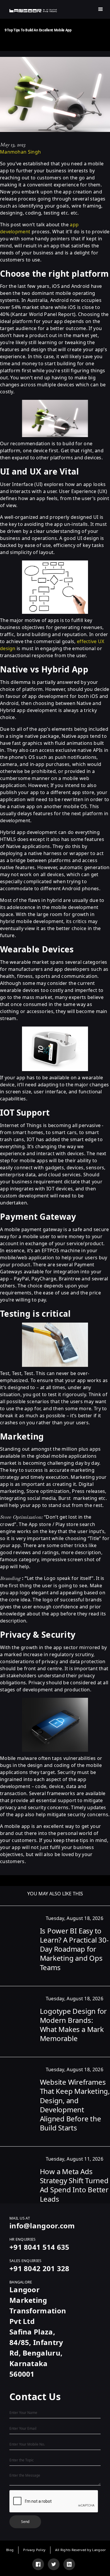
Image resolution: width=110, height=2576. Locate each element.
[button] (101, 9)
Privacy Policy (34, 2550)
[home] (33, 11)
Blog (10, 2550)
